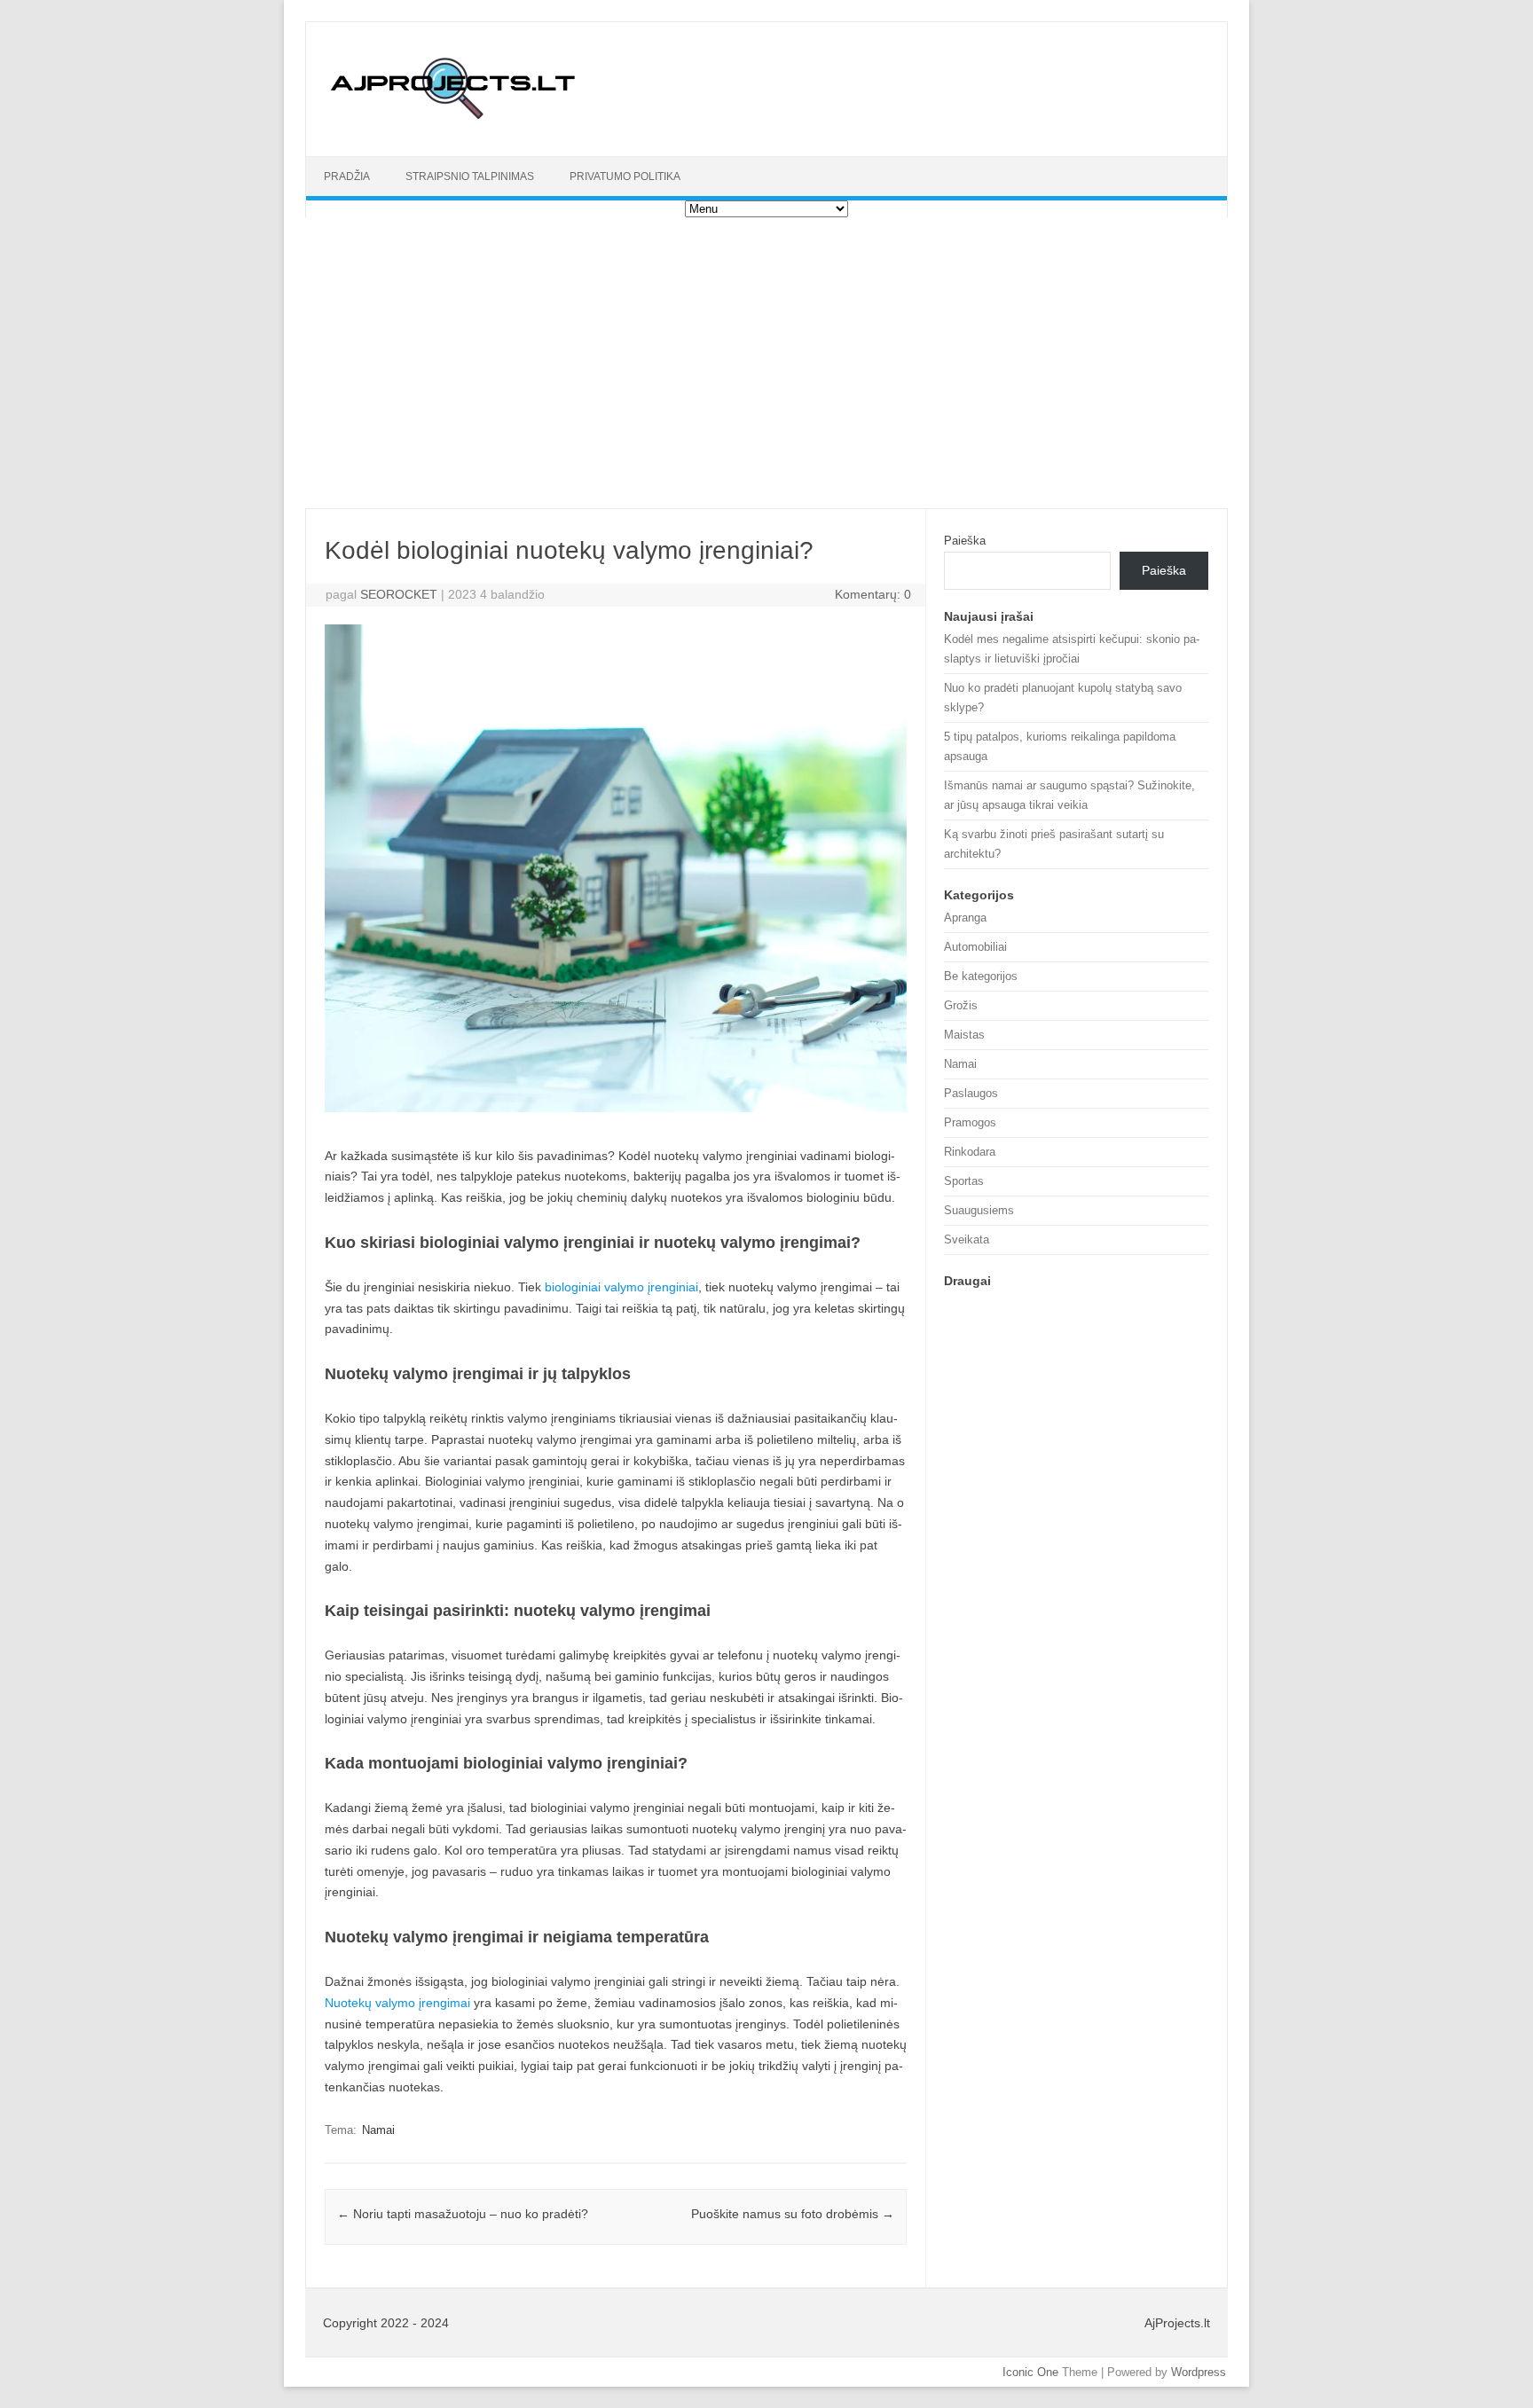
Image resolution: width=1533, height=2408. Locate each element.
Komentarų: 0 (873, 594)
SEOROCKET (399, 594)
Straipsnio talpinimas (470, 176)
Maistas (964, 1035)
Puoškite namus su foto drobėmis (793, 2214)
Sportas (964, 1181)
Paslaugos (971, 1093)
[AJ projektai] (454, 126)
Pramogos (970, 1122)
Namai (378, 2130)
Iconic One (1030, 2372)
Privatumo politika (625, 176)
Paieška (965, 541)
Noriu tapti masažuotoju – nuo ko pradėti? (463, 2214)
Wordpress (1199, 2372)
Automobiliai (975, 947)
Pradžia (347, 176)
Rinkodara (970, 1152)
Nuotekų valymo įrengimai (397, 2003)
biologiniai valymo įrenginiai (621, 1287)
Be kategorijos (981, 976)
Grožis (961, 1005)
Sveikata (967, 1239)
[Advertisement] (766, 363)
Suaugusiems (979, 1210)
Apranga (965, 918)
